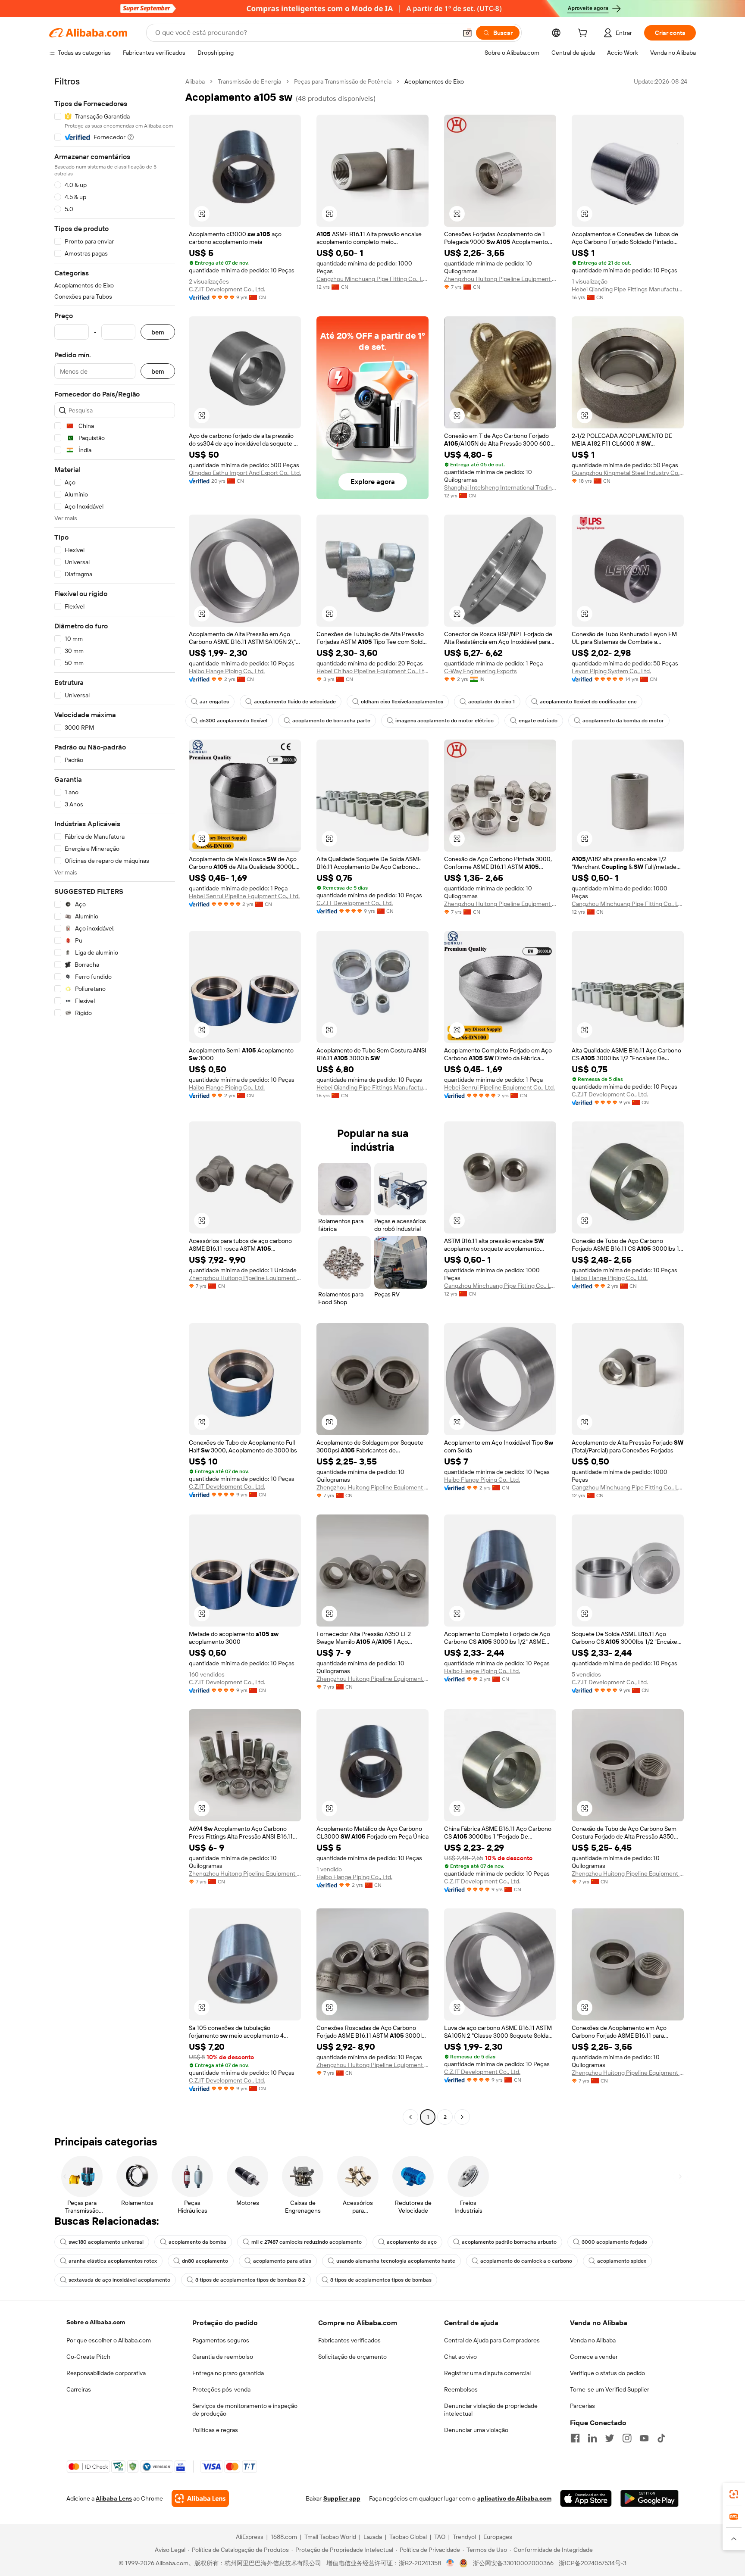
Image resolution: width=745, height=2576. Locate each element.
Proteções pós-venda (221, 2389)
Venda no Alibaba (593, 2340)
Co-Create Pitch (88, 2357)
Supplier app (342, 2498)
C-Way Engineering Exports (480, 671)
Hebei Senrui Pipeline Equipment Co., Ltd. (244, 896)
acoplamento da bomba (197, 2242)
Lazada (373, 2537)
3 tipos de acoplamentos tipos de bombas (381, 2280)
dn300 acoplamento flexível (233, 721)
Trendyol (464, 2537)
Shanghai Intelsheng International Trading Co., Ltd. (500, 487)
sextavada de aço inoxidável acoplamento (119, 2280)
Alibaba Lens (114, 2498)
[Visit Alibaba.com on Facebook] (575, 2438)
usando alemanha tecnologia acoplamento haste (396, 2261)
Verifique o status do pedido (607, 2373)
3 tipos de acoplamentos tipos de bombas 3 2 (250, 2280)
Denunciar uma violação (476, 2430)
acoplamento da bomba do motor (623, 721)
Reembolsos (461, 2389)
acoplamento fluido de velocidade (295, 702)
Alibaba (195, 81)
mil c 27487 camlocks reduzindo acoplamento (307, 2242)
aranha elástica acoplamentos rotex (113, 2261)
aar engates (214, 702)
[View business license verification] (450, 2563)
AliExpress (250, 2537)
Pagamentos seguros (221, 2340)
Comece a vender (594, 2357)
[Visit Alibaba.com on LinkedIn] (592, 2438)
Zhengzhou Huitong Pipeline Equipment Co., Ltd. (500, 279)
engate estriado (538, 721)
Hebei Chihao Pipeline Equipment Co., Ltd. (372, 671)
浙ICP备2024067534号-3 (593, 2563)
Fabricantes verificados (349, 2340)
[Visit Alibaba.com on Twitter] (610, 2438)
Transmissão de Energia (249, 81)
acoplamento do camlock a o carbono (526, 2261)
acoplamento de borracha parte (331, 721)
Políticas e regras (215, 2430)
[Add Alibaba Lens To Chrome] (200, 2498)
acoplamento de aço (412, 2242)
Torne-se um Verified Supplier (610, 2389)
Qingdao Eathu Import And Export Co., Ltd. (245, 473)
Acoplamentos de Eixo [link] (434, 81)
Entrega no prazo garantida (228, 2373)
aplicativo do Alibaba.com (514, 2498)
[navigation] (115, 1100)
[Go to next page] (462, 2117)
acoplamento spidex (622, 2261)
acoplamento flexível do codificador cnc (588, 702)
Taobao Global (408, 2537)
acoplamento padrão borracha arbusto (509, 2242)
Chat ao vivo (460, 2357)
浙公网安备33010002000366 (513, 2563)
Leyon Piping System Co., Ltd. (611, 671)
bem (158, 332)
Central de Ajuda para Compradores (492, 2340)
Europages (498, 2537)
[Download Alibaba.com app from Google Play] (650, 2498)
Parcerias (582, 2406)
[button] (467, 33)
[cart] (584, 34)
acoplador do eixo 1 (491, 702)
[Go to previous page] (410, 2117)
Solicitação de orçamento (352, 2357)
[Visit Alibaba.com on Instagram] (627, 2438)
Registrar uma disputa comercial (487, 2373)
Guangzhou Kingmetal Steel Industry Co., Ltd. (628, 473)
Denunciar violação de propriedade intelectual (491, 2410)
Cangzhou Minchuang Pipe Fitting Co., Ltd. (372, 279)
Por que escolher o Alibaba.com (109, 2340)
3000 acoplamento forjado (614, 2242)
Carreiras (79, 2389)
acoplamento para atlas (282, 2261)
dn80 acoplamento (205, 2261)
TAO (440, 2537)
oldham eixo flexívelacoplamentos (402, 702)
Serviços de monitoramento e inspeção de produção (245, 2410)
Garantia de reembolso (223, 2357)
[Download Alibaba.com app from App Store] (586, 2498)
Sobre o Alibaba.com (96, 2322)
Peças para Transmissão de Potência (343, 81)
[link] (734, 2494)
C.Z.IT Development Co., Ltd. (227, 289)
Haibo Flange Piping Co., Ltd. (227, 671)
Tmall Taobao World (330, 2537)
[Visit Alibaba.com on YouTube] (644, 2438)
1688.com (284, 2537)
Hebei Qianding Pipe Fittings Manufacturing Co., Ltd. (628, 289)
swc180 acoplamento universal (106, 2242)
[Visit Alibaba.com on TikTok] (661, 2438)
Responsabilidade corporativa (106, 2373)
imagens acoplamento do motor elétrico (444, 721)
